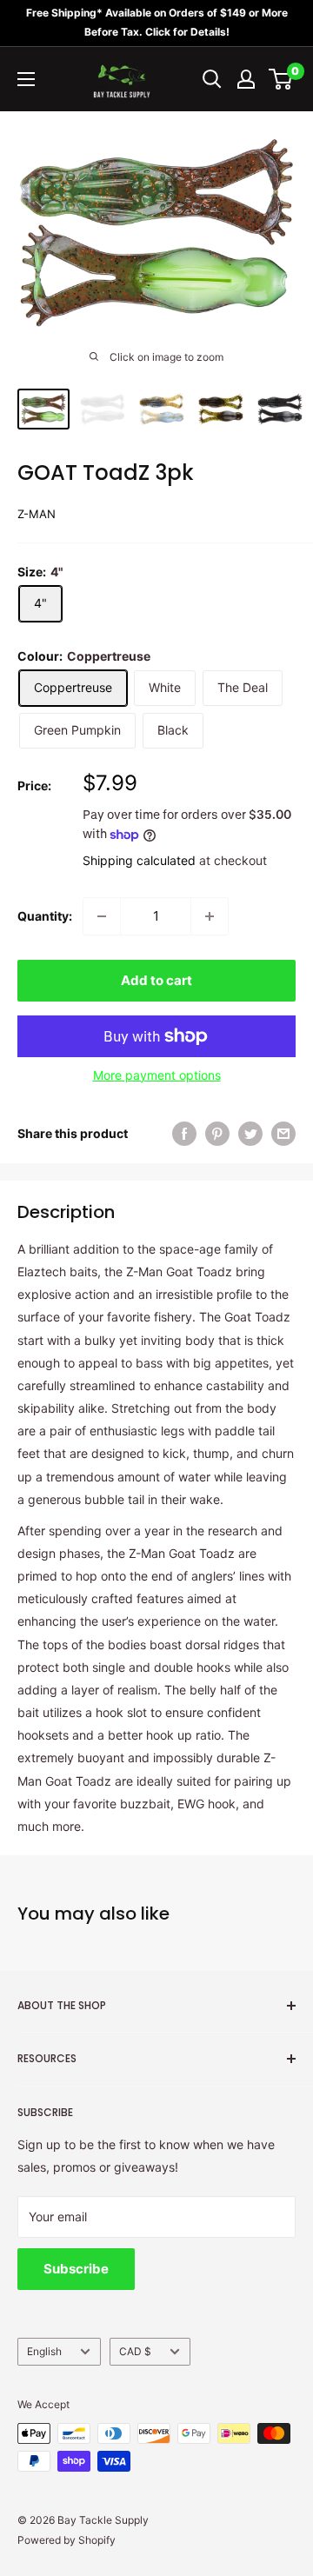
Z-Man (37, 514)
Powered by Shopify (67, 2540)
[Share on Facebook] (184, 1134)
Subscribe (76, 2269)
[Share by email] (283, 1134)
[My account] (246, 79)
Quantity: (45, 916)
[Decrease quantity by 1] (102, 916)
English (44, 2351)
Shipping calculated (139, 860)
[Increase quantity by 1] (210, 916)
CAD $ (135, 2351)
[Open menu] (26, 79)
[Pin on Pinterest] (217, 1134)
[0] (281, 79)
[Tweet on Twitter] (250, 1134)
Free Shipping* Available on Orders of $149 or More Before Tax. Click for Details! (157, 22)
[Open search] (212, 79)
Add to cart (156, 980)
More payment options (157, 1075)
